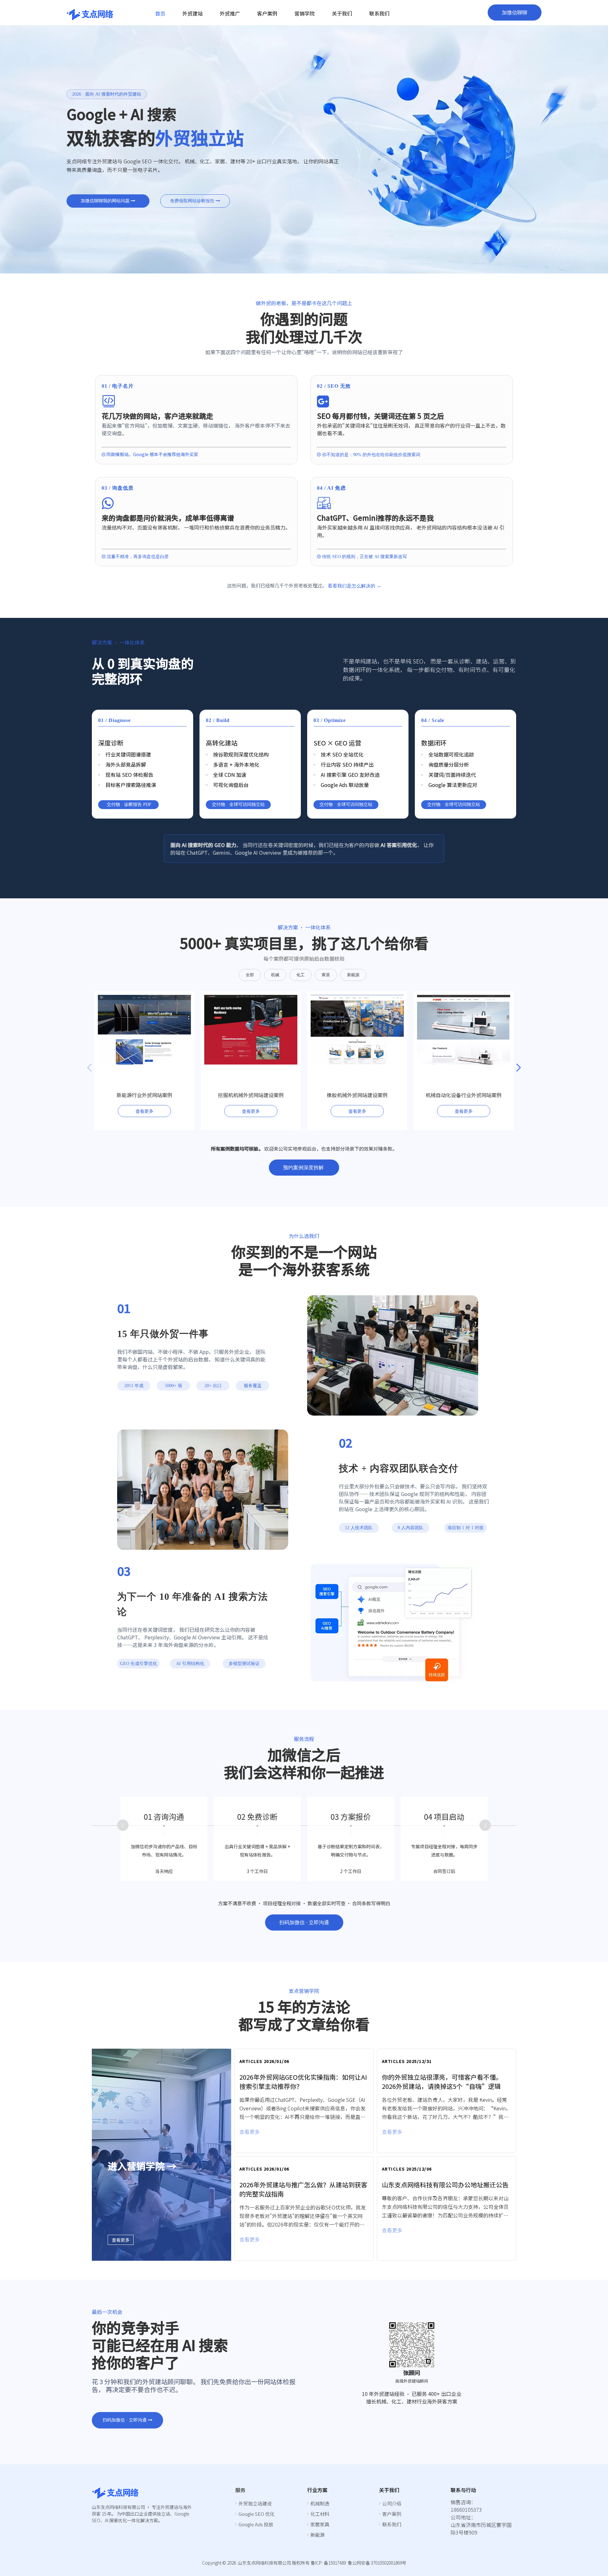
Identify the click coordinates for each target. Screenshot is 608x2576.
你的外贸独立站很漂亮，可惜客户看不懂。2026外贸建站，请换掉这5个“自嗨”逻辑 (442, 2082)
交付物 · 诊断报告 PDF (128, 804)
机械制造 (320, 2503)
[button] (519, 1068)
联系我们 (392, 2524)
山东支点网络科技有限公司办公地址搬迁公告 (445, 2185)
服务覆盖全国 (253, 1387)
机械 (275, 975)
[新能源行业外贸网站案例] (144, 1065)
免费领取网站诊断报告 (193, 201)
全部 (250, 975)
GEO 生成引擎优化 (139, 1664)
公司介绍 (392, 2503)
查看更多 (144, 1111)
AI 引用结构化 (190, 1664)
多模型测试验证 (244, 1664)
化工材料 (320, 2514)
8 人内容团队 (411, 1528)
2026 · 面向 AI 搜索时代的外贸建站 (107, 94)
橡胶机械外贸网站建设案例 (357, 1095)
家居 (326, 975)
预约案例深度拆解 (304, 1168)
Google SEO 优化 (256, 2514)
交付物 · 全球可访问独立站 (238, 804)
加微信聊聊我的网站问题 (106, 201)
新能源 (353, 975)
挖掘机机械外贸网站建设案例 (251, 1095)
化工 (301, 975)
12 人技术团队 (359, 1528)
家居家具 (320, 2524)
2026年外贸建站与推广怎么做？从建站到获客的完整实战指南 (303, 2189)
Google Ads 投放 (256, 2524)
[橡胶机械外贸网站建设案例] (357, 1065)
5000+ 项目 (174, 1387)
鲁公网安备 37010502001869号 (377, 2563)
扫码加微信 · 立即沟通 (304, 1923)
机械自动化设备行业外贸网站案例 (464, 1095)
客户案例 (392, 2514)
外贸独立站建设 (255, 2503)
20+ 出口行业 (213, 1387)
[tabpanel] (306, 2155)
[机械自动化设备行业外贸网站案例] (464, 1065)
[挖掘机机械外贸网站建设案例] (251, 1065)
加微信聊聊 (515, 13)
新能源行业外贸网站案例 (144, 1095)
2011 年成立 (134, 1387)
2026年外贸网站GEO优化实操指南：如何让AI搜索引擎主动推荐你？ (303, 2082)
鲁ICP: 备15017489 (328, 2563)
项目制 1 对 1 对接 (465, 1528)
